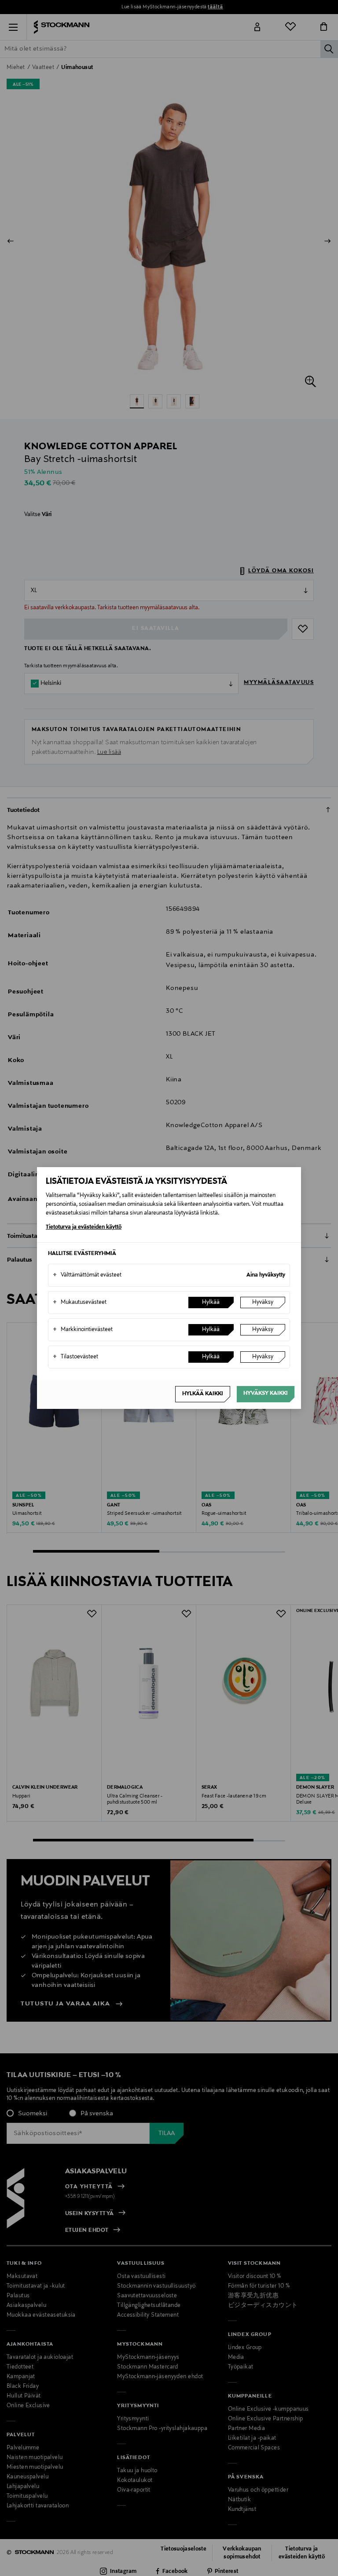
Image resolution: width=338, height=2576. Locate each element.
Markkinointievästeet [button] (83, 1330)
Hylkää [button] (211, 1303)
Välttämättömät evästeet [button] (87, 1275)
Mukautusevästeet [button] (80, 1303)
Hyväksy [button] (263, 1303)
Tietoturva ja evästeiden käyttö (84, 1227)
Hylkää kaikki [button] (203, 1394)
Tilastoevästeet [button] (75, 1357)
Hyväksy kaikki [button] (266, 1394)
